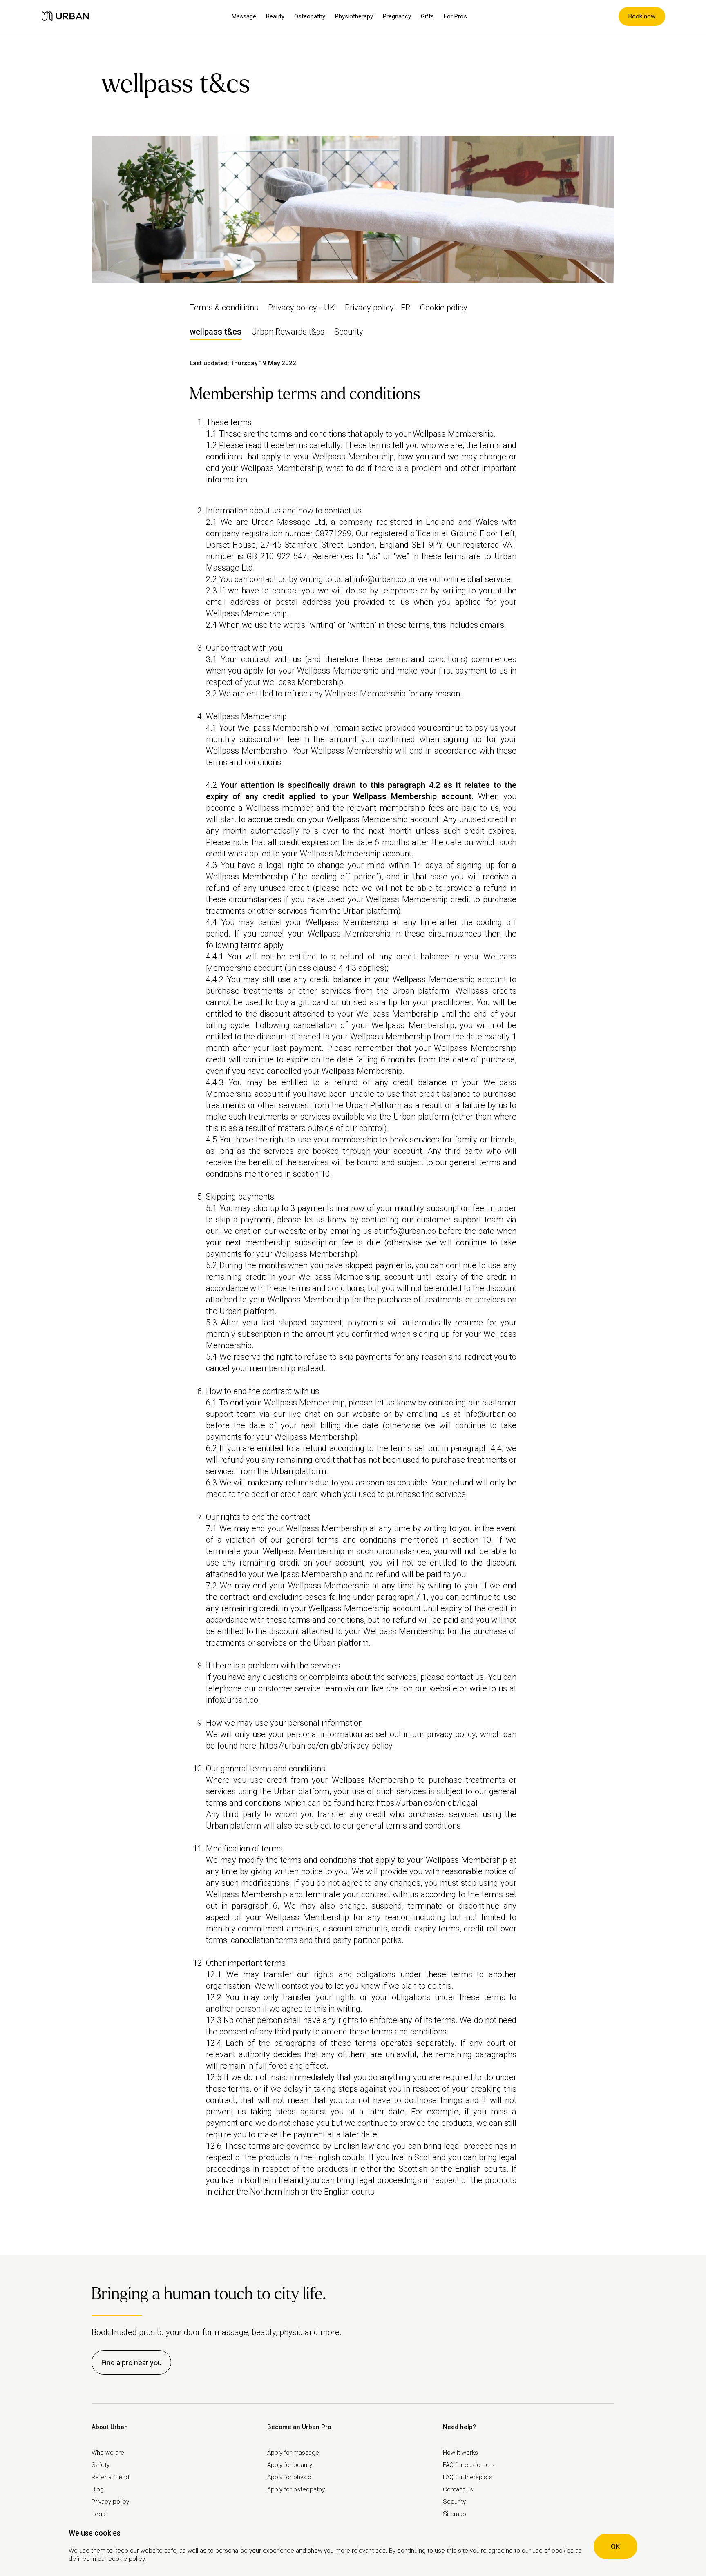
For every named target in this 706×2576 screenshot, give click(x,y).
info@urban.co (380, 579)
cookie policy (126, 2559)
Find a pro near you (132, 2363)
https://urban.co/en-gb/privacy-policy (326, 1746)
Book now (642, 16)
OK (616, 2546)
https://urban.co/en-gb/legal (427, 1803)
